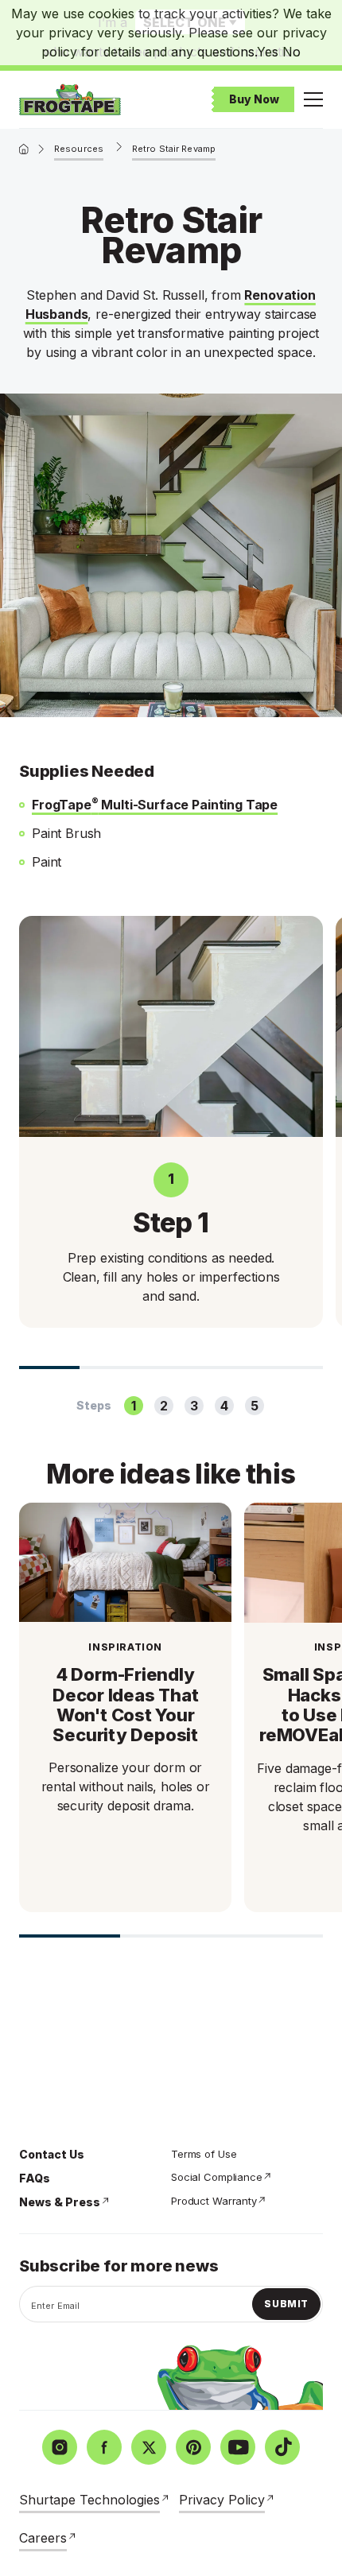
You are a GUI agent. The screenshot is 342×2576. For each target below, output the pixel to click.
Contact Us (52, 2154)
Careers (43, 2538)
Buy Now (254, 99)
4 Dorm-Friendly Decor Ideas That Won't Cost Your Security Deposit (125, 1705)
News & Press (60, 2202)
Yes (268, 52)
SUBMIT (286, 2304)
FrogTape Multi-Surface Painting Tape (155, 805)
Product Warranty (214, 2201)
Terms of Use (204, 2154)
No (291, 52)
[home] (24, 149)
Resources (79, 149)
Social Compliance (217, 2177)
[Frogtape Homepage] (70, 99)
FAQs (35, 2178)
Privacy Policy (222, 2500)
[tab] (134, 1406)
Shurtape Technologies (89, 2500)
